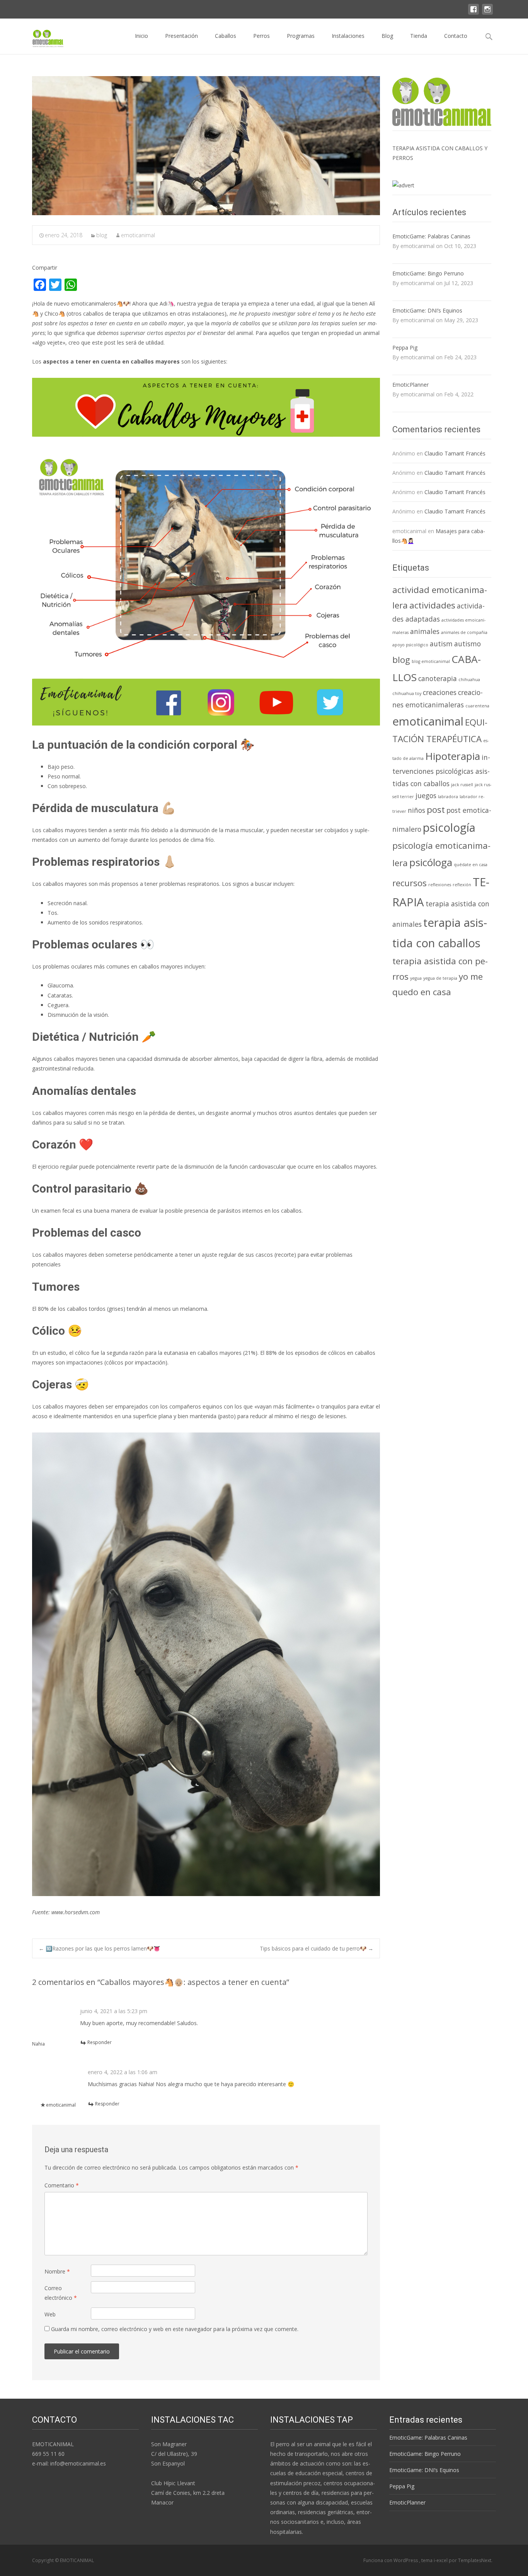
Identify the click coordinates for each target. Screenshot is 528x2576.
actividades (432, 605)
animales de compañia (464, 632)
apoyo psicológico (410, 645)
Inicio (141, 36)
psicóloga (431, 862)
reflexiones (440, 885)
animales (425, 631)
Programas (301, 36)
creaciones (440, 692)
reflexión (462, 885)
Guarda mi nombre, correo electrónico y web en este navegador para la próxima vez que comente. (175, 2329)
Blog (387, 36)
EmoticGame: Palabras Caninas (431, 236)
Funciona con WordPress (391, 2560)
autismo (468, 644)
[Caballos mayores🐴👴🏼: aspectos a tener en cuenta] (206, 146)
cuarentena (477, 706)
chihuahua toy (407, 693)
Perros (261, 36)
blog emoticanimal (431, 661)
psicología (449, 828)
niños (416, 810)
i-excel (441, 2560)
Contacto (456, 36)
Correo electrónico (61, 2293)
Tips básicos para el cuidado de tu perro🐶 (317, 1948)
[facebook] (473, 13)
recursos (410, 883)
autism (441, 644)
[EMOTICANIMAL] (42, 36)
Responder (100, 2042)
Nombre (57, 2271)
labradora (448, 797)
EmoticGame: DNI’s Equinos (427, 310)
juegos (426, 795)
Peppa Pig (405, 347)
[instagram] (487, 13)
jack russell (462, 785)
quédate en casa (471, 865)
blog (102, 235)
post (436, 810)
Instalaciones (348, 36)
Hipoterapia (453, 756)
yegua (416, 978)
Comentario (62, 2185)
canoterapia (438, 678)
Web (50, 2314)
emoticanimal (138, 235)
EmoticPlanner (410, 385)
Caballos (226, 36)
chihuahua (469, 680)
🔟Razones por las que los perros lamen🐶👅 (99, 1948)
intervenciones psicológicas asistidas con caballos (441, 770)
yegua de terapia (440, 978)
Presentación (181, 36)
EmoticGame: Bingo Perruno (428, 273)
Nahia (38, 2044)
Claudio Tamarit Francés (455, 453)
